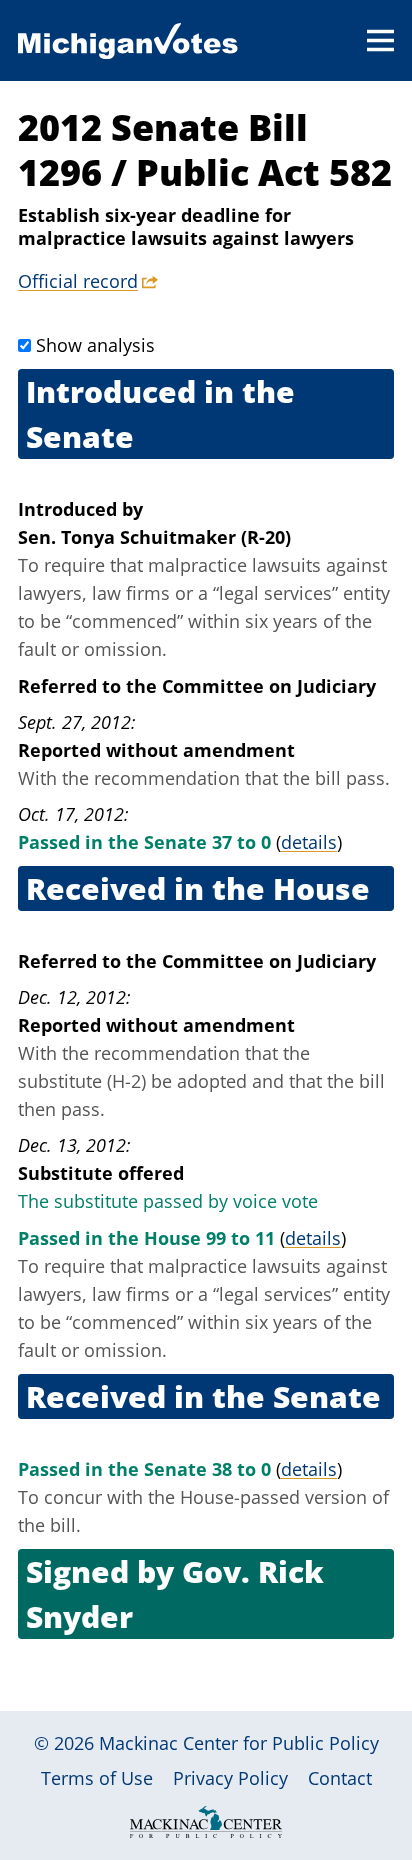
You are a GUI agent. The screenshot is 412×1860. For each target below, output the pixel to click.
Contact (340, 1778)
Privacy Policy (230, 1778)
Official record (78, 281)
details (309, 842)
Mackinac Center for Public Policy (239, 1743)
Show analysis (95, 345)
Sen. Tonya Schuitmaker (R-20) (154, 537)
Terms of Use (97, 1778)
